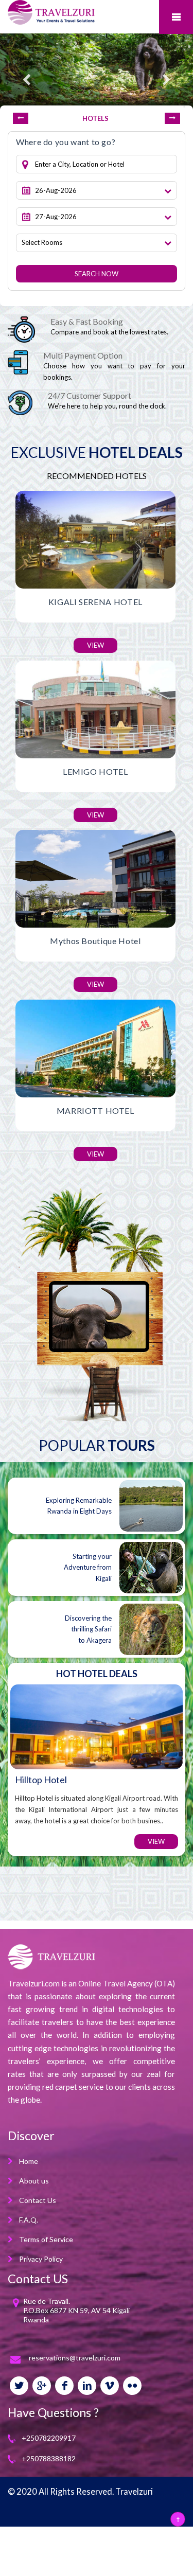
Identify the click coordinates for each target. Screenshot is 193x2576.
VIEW (95, 645)
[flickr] (132, 2386)
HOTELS (95, 118)
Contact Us (38, 2200)
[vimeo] (110, 2386)
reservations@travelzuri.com (75, 2358)
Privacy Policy (41, 2259)
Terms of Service (46, 2239)
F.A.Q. (29, 2220)
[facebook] (64, 2386)
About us (34, 2181)
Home (29, 2161)
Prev (21, 118)
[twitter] (19, 2386)
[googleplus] (42, 2386)
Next (172, 118)
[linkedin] (87, 2386)
